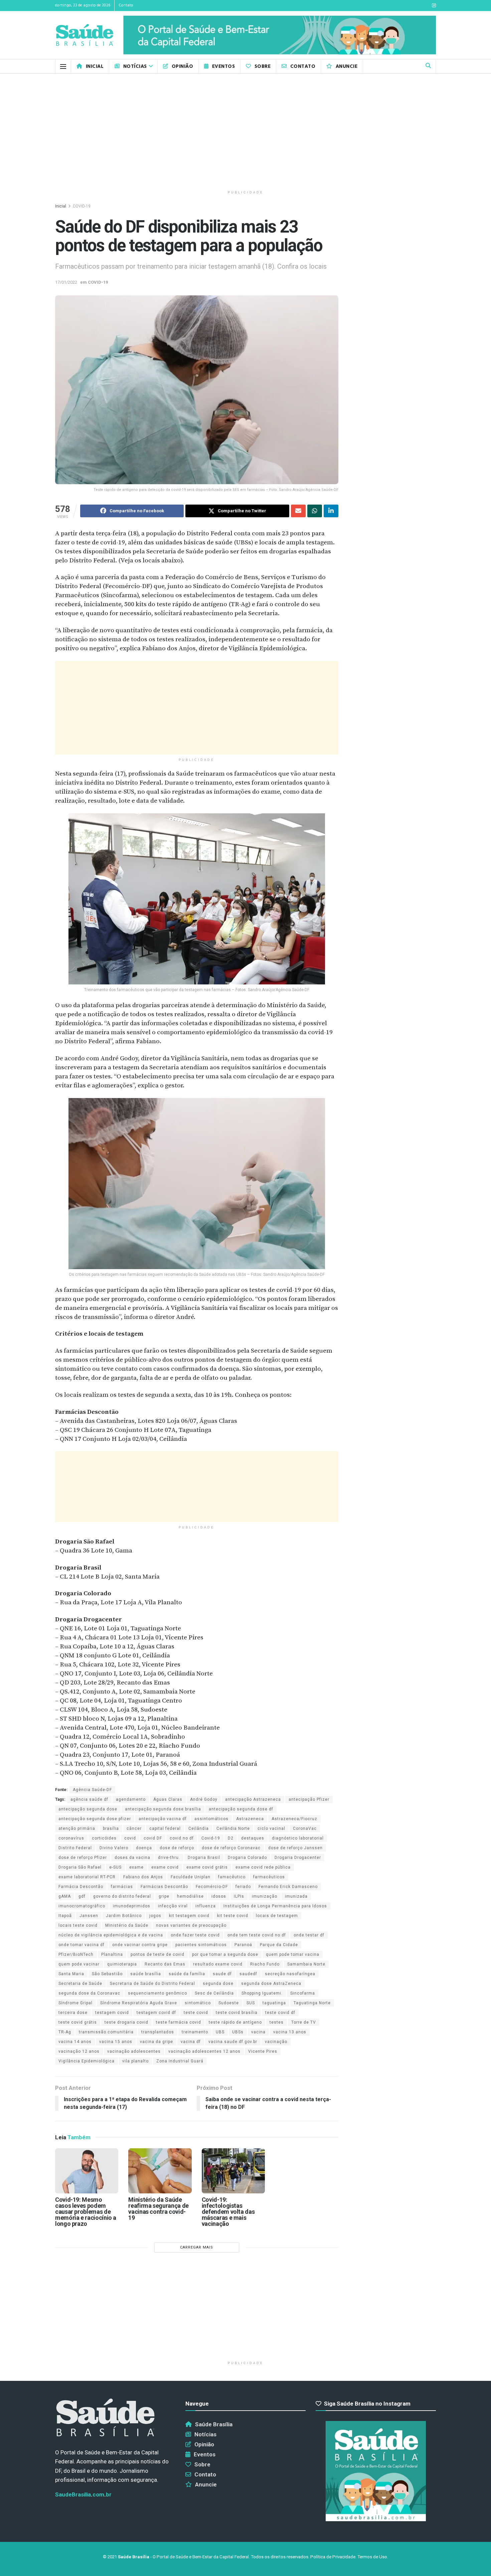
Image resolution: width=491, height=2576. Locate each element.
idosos (219, 1896)
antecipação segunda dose (88, 1809)
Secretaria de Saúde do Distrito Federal (152, 1984)
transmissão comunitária (106, 2032)
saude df (222, 1974)
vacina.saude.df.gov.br (233, 2042)
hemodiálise (190, 1896)
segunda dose (218, 1984)
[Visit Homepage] (85, 35)
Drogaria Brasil (204, 1858)
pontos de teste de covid (157, 1954)
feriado (243, 1887)
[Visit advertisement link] (280, 35)
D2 (231, 1838)
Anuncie (347, 66)
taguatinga (274, 2003)
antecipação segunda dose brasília (163, 1809)
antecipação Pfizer (309, 1799)
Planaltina (112, 1954)
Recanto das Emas (165, 1964)
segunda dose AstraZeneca (271, 1984)
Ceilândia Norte (233, 1828)
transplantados (158, 2032)
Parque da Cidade (279, 1945)
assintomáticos (211, 1819)
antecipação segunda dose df (241, 1809)
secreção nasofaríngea (290, 1974)
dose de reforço (177, 1848)
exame (136, 1867)
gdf (82, 1896)
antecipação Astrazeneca (253, 1799)
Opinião (182, 66)
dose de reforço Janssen (295, 1848)
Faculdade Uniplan (191, 1877)
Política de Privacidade (333, 2557)
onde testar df (309, 1935)
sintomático (198, 2003)
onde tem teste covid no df (257, 1935)
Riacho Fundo (265, 1964)
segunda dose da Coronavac (89, 1993)
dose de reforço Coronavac (231, 1848)
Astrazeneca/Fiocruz (294, 1819)
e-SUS (115, 1867)
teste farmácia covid (179, 2022)
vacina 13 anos (290, 2032)
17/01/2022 (66, 282)
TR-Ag (65, 2032)
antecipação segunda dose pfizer (95, 1819)
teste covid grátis (78, 2022)
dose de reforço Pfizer (83, 1858)
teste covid (196, 2013)
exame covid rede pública (263, 1867)
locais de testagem (277, 1916)
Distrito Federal (75, 1848)
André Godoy (204, 1799)
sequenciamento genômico (157, 1993)
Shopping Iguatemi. (262, 1993)
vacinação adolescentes (134, 2051)
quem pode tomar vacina (293, 1954)
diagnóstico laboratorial (298, 1838)
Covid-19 (211, 1838)
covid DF (153, 1838)
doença (144, 1848)
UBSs (238, 2032)
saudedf (248, 1974)
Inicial (95, 66)
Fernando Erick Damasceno (288, 1887)
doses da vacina (132, 1858)
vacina (258, 2032)
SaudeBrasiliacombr (83, 2494)
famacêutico (232, 1877)
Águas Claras (168, 1799)
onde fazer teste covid (195, 1935)
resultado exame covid (218, 1964)
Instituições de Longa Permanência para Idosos (275, 1906)
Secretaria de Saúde (80, 1984)
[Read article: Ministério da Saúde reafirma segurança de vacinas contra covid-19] (160, 2171)
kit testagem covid (189, 1916)
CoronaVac (305, 1828)
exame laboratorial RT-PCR (87, 1877)
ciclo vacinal (271, 1828)
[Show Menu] (63, 66)
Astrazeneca (250, 1819)
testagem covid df (156, 2013)
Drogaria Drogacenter (298, 1858)
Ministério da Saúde (127, 1925)
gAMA (65, 1896)
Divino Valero (114, 1848)
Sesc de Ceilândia (214, 1993)
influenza (206, 1906)
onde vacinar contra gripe (140, 1945)
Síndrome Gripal (75, 2003)
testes (277, 2022)
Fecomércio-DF (212, 1887)
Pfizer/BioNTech (76, 1954)
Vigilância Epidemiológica (87, 2061)
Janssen (89, 1916)
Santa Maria (71, 1974)
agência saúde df (89, 1799)
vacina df (191, 2042)
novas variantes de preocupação (191, 1925)
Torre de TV (304, 2022)
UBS (220, 2032)
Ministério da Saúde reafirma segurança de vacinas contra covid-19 (158, 2209)
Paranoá (243, 1945)
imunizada (296, 1896)
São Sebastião (107, 1974)
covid (130, 1838)
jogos (155, 1916)
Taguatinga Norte (312, 2003)
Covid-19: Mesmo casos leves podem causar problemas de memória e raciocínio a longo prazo (86, 2212)
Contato (126, 5)
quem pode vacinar (79, 1964)
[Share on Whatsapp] (315, 511)
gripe (164, 1896)
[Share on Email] (298, 511)
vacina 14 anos (75, 2042)
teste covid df (280, 2013)
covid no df (182, 1838)
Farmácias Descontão (164, 1887)
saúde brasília (146, 1974)
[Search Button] (428, 66)
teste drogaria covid (126, 2022)
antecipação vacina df (163, 1819)
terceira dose (73, 2013)
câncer (134, 1828)
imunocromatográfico (82, 1906)
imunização (265, 1896)
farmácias (122, 1887)
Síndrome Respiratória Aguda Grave (139, 2003)
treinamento (195, 2032)
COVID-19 (82, 206)
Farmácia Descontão (81, 1887)
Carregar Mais (197, 2247)
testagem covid (112, 2013)
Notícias (135, 66)
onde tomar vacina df (81, 1945)
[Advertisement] (246, 130)
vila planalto (135, 2061)
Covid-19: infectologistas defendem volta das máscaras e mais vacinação (228, 2212)
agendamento (131, 1799)
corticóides (104, 1838)
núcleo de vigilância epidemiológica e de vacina (111, 1935)
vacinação (276, 2042)
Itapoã (65, 1916)
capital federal (165, 1828)
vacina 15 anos (116, 2042)
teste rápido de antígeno (235, 2022)
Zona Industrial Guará (180, 2061)
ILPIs (239, 1896)
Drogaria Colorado (247, 1858)
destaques (253, 1838)
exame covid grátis (207, 1867)
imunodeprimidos (132, 1906)
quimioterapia (122, 1964)
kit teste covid (233, 1916)
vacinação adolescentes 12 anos (204, 2051)
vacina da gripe (156, 2042)
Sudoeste (229, 2003)
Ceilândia (199, 1828)
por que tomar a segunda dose (225, 1954)
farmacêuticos (269, 1877)
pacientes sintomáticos (201, 1945)
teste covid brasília (237, 2013)
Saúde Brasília (214, 2424)
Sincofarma (303, 1993)
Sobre (263, 66)
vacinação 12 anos (79, 2051)
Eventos (223, 66)
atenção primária (77, 1828)
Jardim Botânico (124, 1916)
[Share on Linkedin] (331, 511)
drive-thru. (169, 1858)
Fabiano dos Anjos (143, 1877)
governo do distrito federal (122, 1896)
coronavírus (71, 1838)
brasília (111, 1828)
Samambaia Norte (306, 1964)
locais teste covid (78, 1925)
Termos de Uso (372, 2557)
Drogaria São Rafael (80, 1867)
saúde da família (187, 1974)
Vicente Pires (263, 2051)
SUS (251, 2003)
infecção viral (173, 1906)
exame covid (165, 1867)
